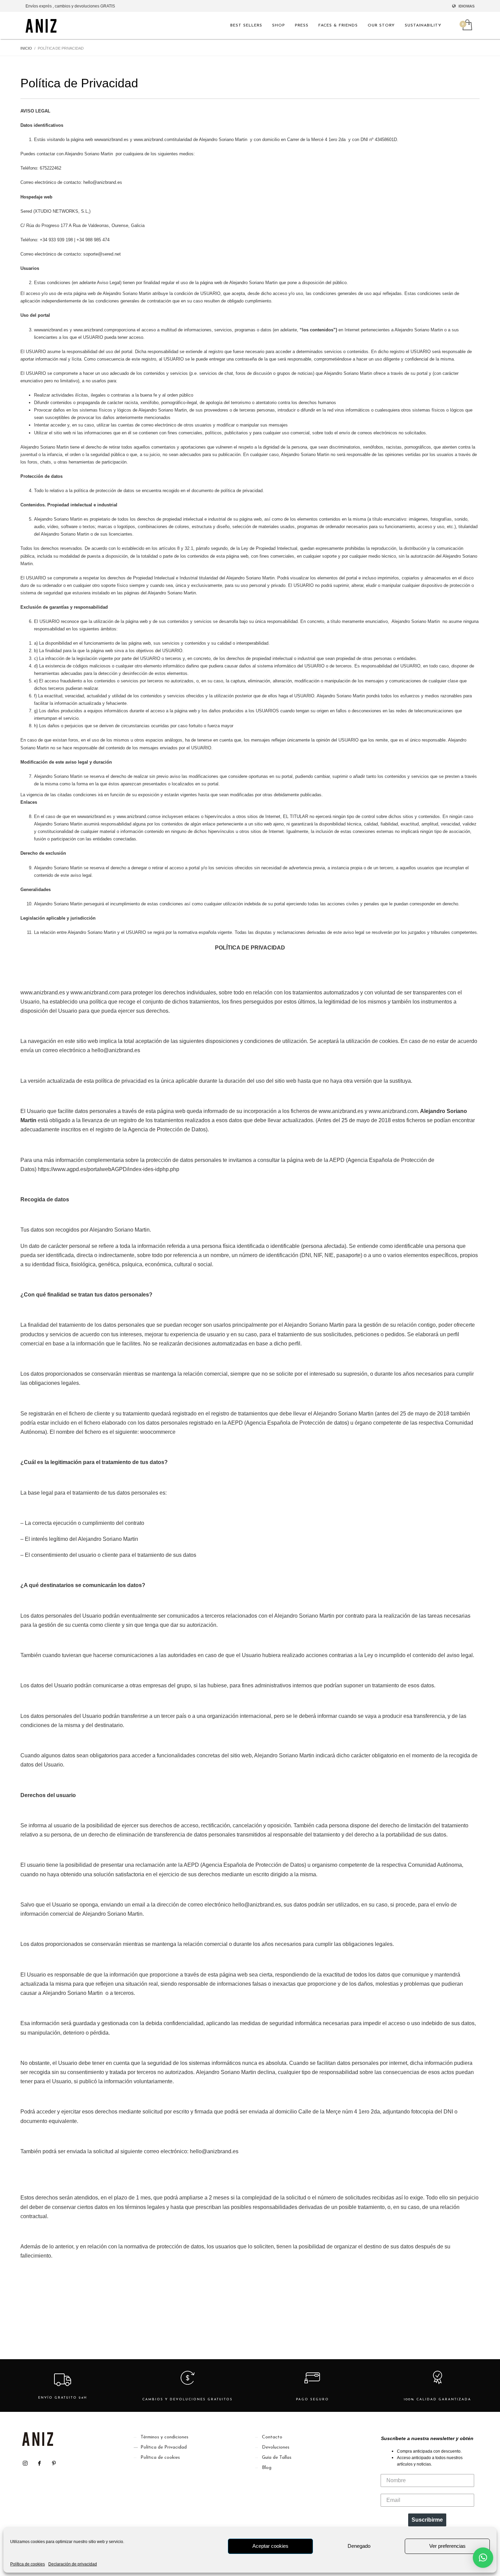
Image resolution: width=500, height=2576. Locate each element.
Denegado (359, 2546)
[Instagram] (25, 2463)
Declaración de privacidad (73, 2564)
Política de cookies (28, 2564)
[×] (483, 2558)
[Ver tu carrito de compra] (467, 25)
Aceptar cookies (270, 2546)
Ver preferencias (447, 2546)
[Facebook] (39, 2463)
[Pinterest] (54, 2463)
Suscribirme (427, 2520)
